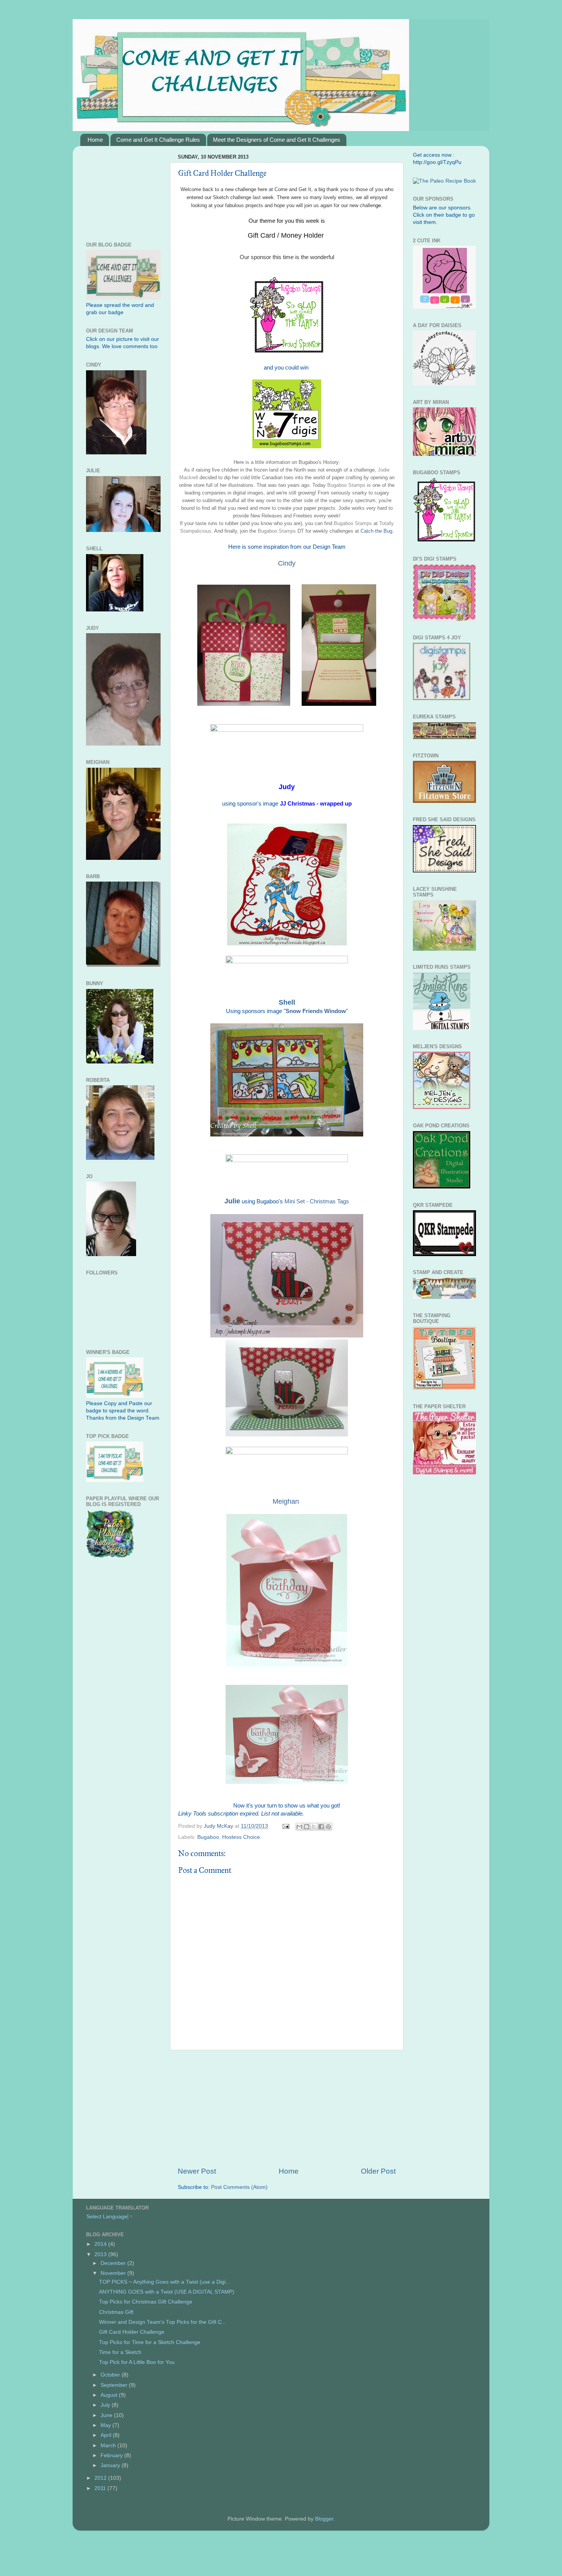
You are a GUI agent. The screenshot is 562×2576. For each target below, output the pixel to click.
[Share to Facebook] (321, 1827)
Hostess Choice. (242, 1837)
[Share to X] (314, 1827)
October (111, 2375)
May (106, 2425)
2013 (101, 2254)
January (111, 2465)
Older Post (378, 2171)
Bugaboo (208, 1837)
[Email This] (299, 1827)
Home (95, 140)
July (106, 2405)
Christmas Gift (116, 2312)
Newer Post (197, 2171)
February (112, 2455)
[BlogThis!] (307, 1827)
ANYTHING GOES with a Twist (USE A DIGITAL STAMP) (167, 2292)
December (114, 2263)
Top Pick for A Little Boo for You (137, 2362)
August (110, 2395)
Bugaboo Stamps (346, 485)
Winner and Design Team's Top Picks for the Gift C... (163, 2322)
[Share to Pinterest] (328, 1827)
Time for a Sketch (120, 2352)
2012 (101, 2478)
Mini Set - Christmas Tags (317, 1201)
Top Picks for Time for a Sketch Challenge (150, 2342)
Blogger (324, 2519)
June (107, 2415)
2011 (101, 2488)
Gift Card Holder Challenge (132, 2332)
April (107, 2435)
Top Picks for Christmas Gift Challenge (146, 2302)
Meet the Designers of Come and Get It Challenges (277, 140)
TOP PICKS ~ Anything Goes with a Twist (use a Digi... (165, 2282)
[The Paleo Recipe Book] (444, 181)
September (115, 2385)
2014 (101, 2244)
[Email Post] (285, 1826)
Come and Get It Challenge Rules (158, 140)
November (114, 2273)
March (109, 2445)
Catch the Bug (376, 531)
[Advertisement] (287, 2108)
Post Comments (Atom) (239, 2187)
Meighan (286, 1501)
